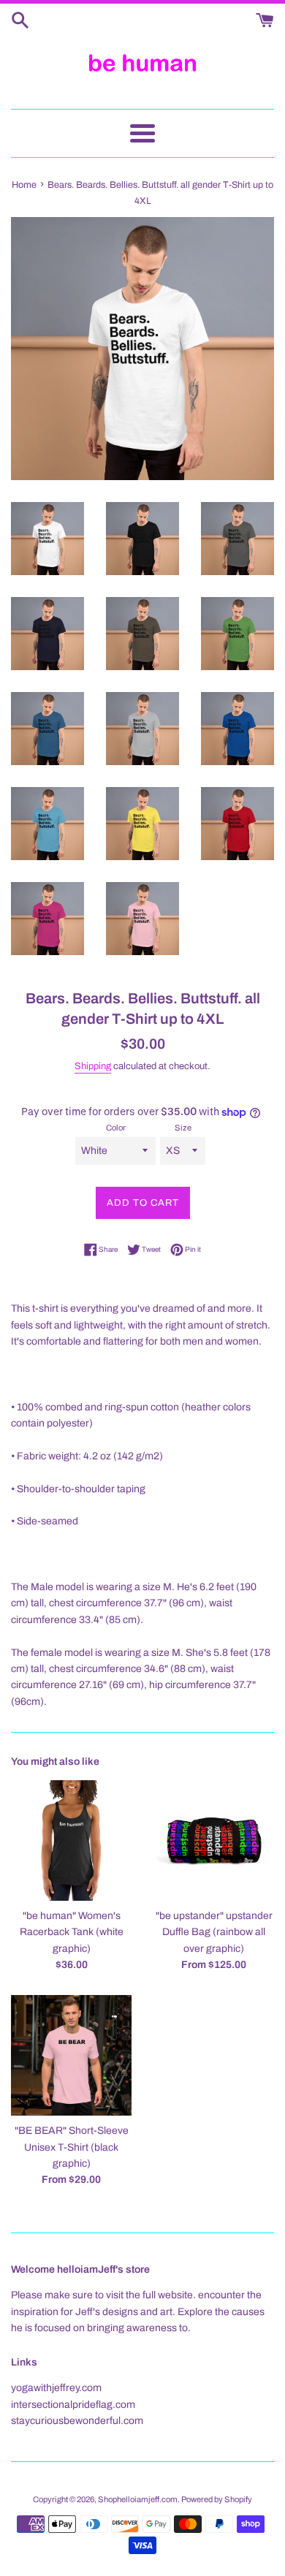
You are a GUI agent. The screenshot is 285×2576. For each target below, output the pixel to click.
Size (183, 1128)
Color (116, 1128)
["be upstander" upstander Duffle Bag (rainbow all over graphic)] (214, 1840)
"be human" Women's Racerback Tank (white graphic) (72, 1932)
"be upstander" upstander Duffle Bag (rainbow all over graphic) (214, 1932)
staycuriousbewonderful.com (77, 2421)
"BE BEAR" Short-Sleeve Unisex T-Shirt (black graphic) (72, 2147)
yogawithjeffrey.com (56, 2388)
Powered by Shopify (217, 2499)
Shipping (93, 1066)
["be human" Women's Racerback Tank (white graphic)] (71, 1840)
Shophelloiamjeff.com (138, 2499)
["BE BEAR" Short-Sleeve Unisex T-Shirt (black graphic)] (71, 2055)
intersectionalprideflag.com (73, 2405)
